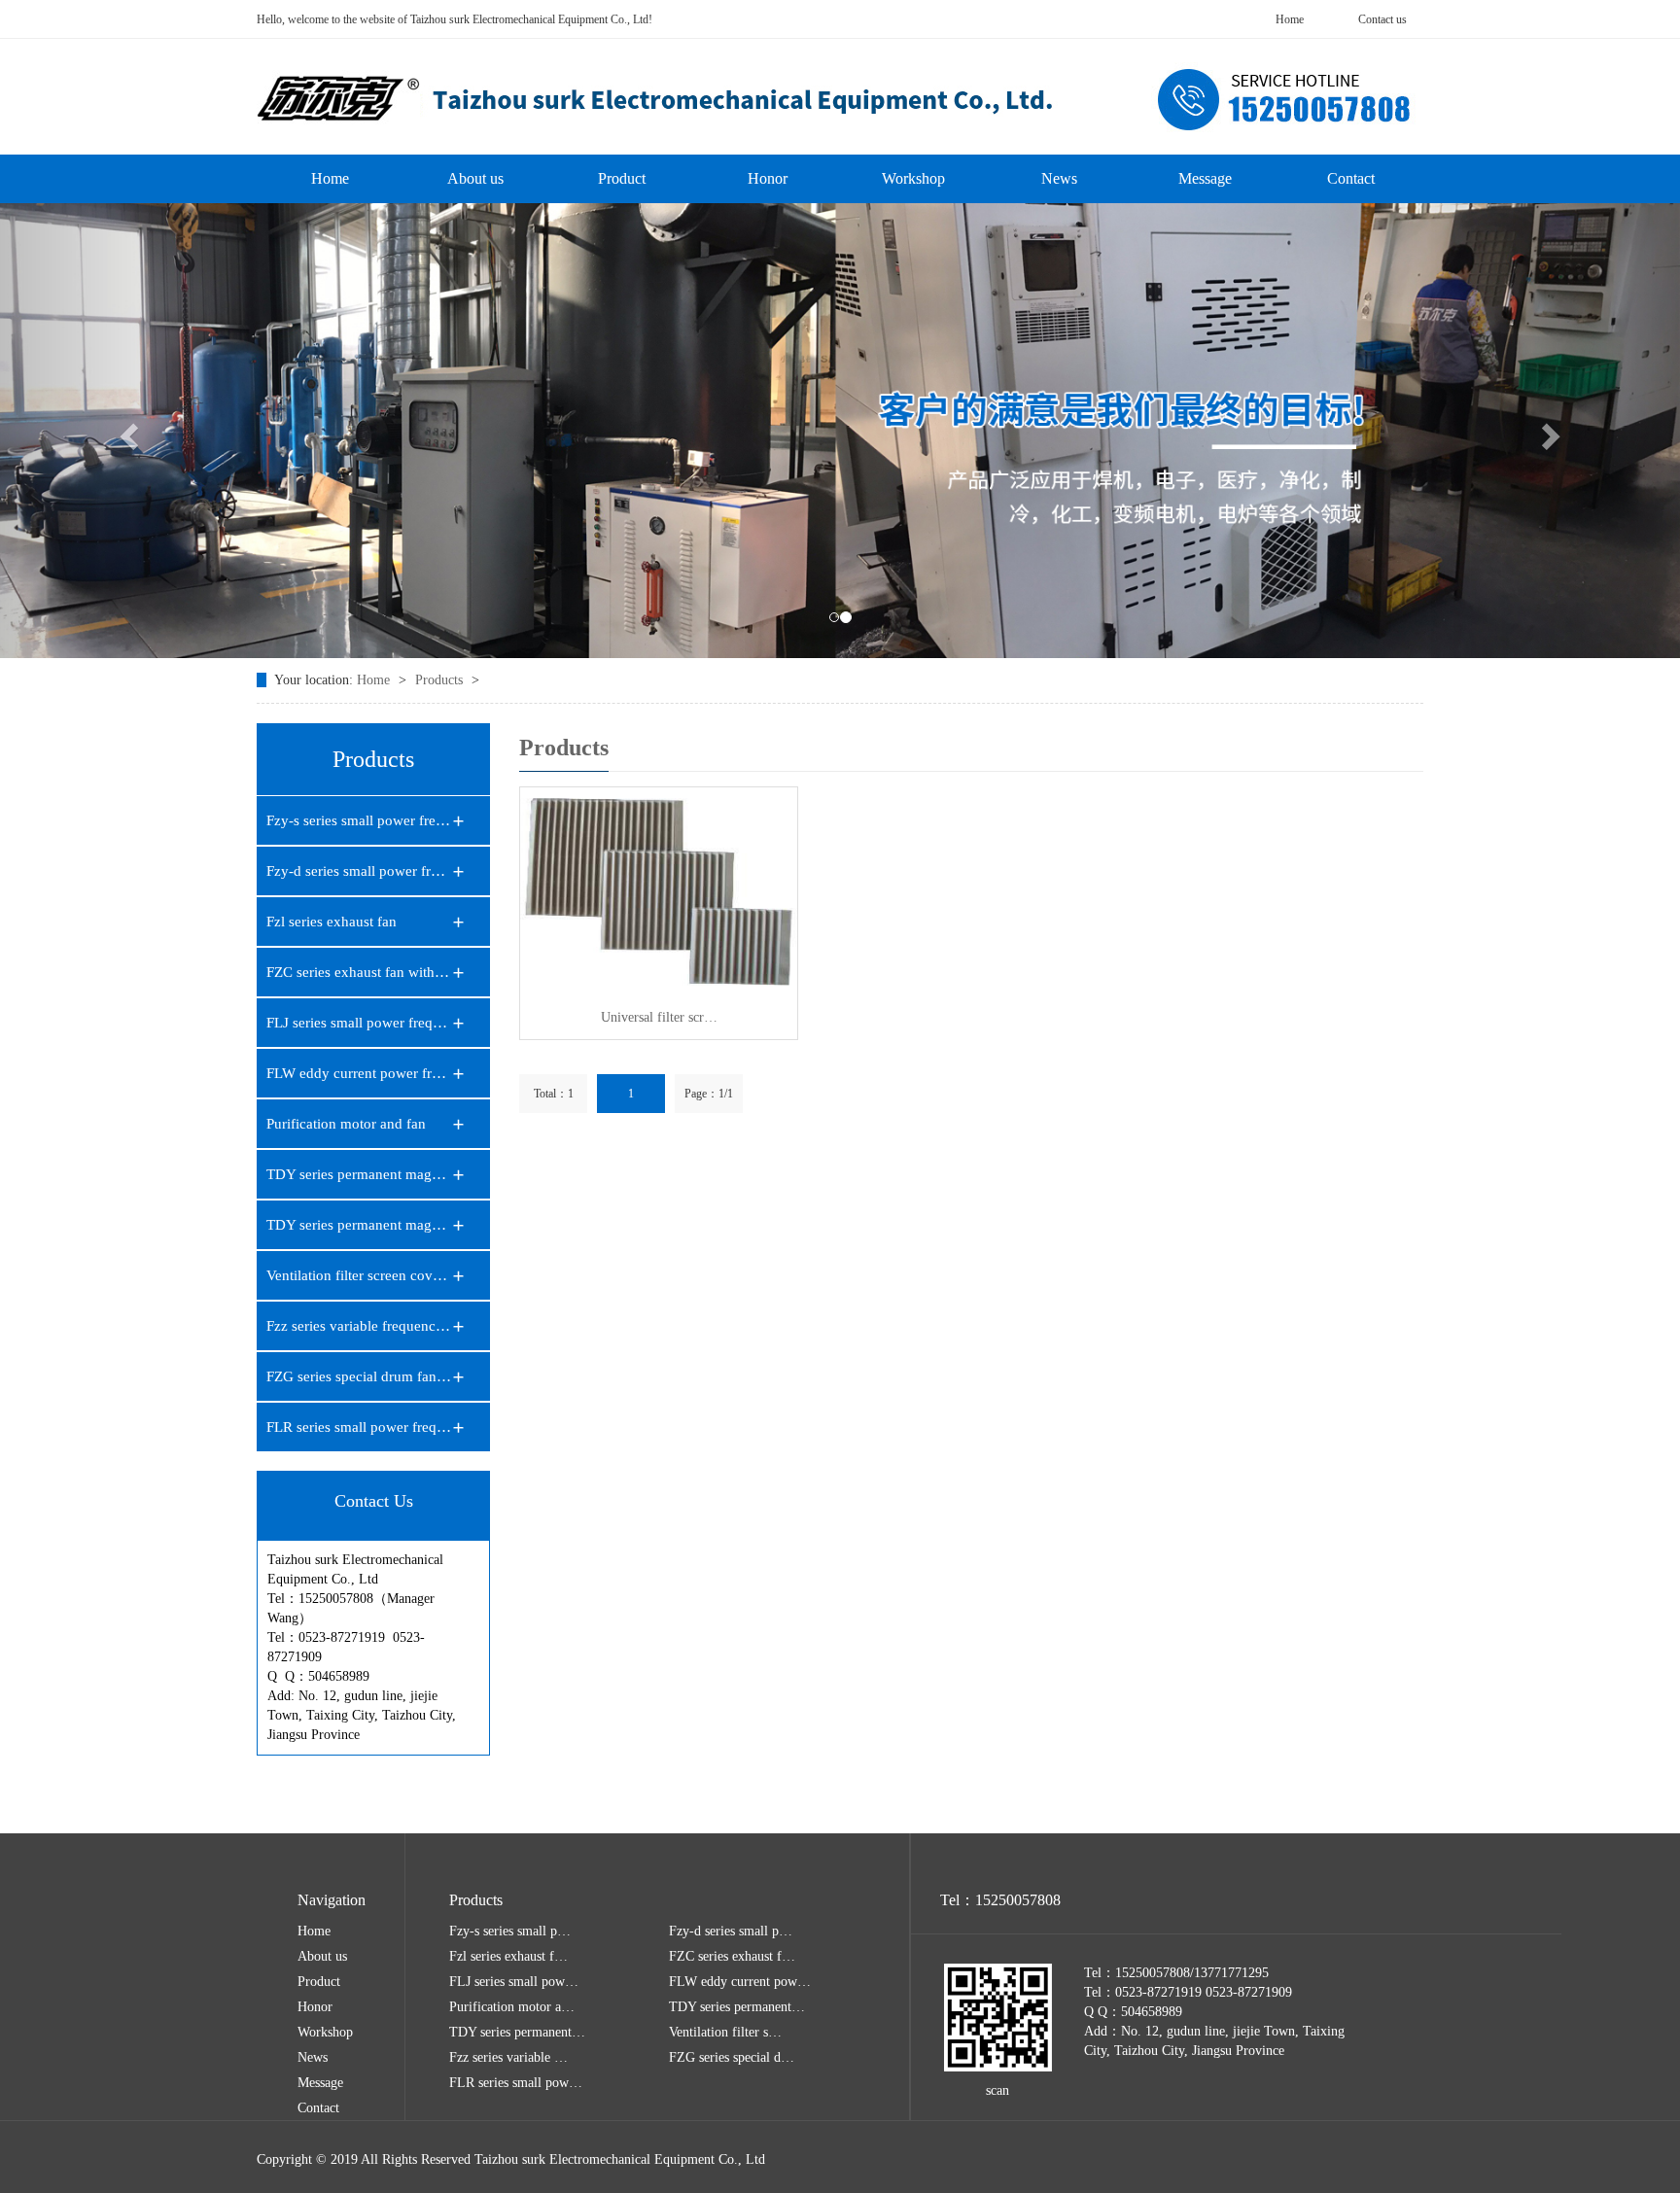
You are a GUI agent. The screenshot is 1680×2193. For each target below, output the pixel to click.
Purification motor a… (512, 2007)
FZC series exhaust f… (732, 1956)
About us (475, 178)
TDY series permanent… (737, 2007)
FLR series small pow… (516, 2083)
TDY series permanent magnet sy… (359, 1225)
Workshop (913, 178)
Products (441, 680)
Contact (1351, 178)
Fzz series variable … (508, 2057)
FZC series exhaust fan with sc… (359, 972)
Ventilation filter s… (725, 2032)
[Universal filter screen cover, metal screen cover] (659, 891)
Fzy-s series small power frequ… (359, 820)
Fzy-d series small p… (731, 1931)
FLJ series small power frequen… (359, 1023)
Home (1290, 19)
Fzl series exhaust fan (332, 922)
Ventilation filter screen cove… (359, 1275)
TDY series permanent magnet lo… (359, 1174)
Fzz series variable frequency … (359, 1326)
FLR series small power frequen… (359, 1427)
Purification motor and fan (346, 1124)
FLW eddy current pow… (740, 1982)
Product (622, 178)
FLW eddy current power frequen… (359, 1073)
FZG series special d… (732, 2057)
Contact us (1382, 19)
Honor (768, 178)
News (1059, 178)
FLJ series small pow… (514, 1982)
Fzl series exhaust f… (508, 1956)
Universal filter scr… (659, 1017)
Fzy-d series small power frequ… (359, 871)
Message (1205, 178)
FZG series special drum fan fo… (359, 1376)
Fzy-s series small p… (510, 1931)
